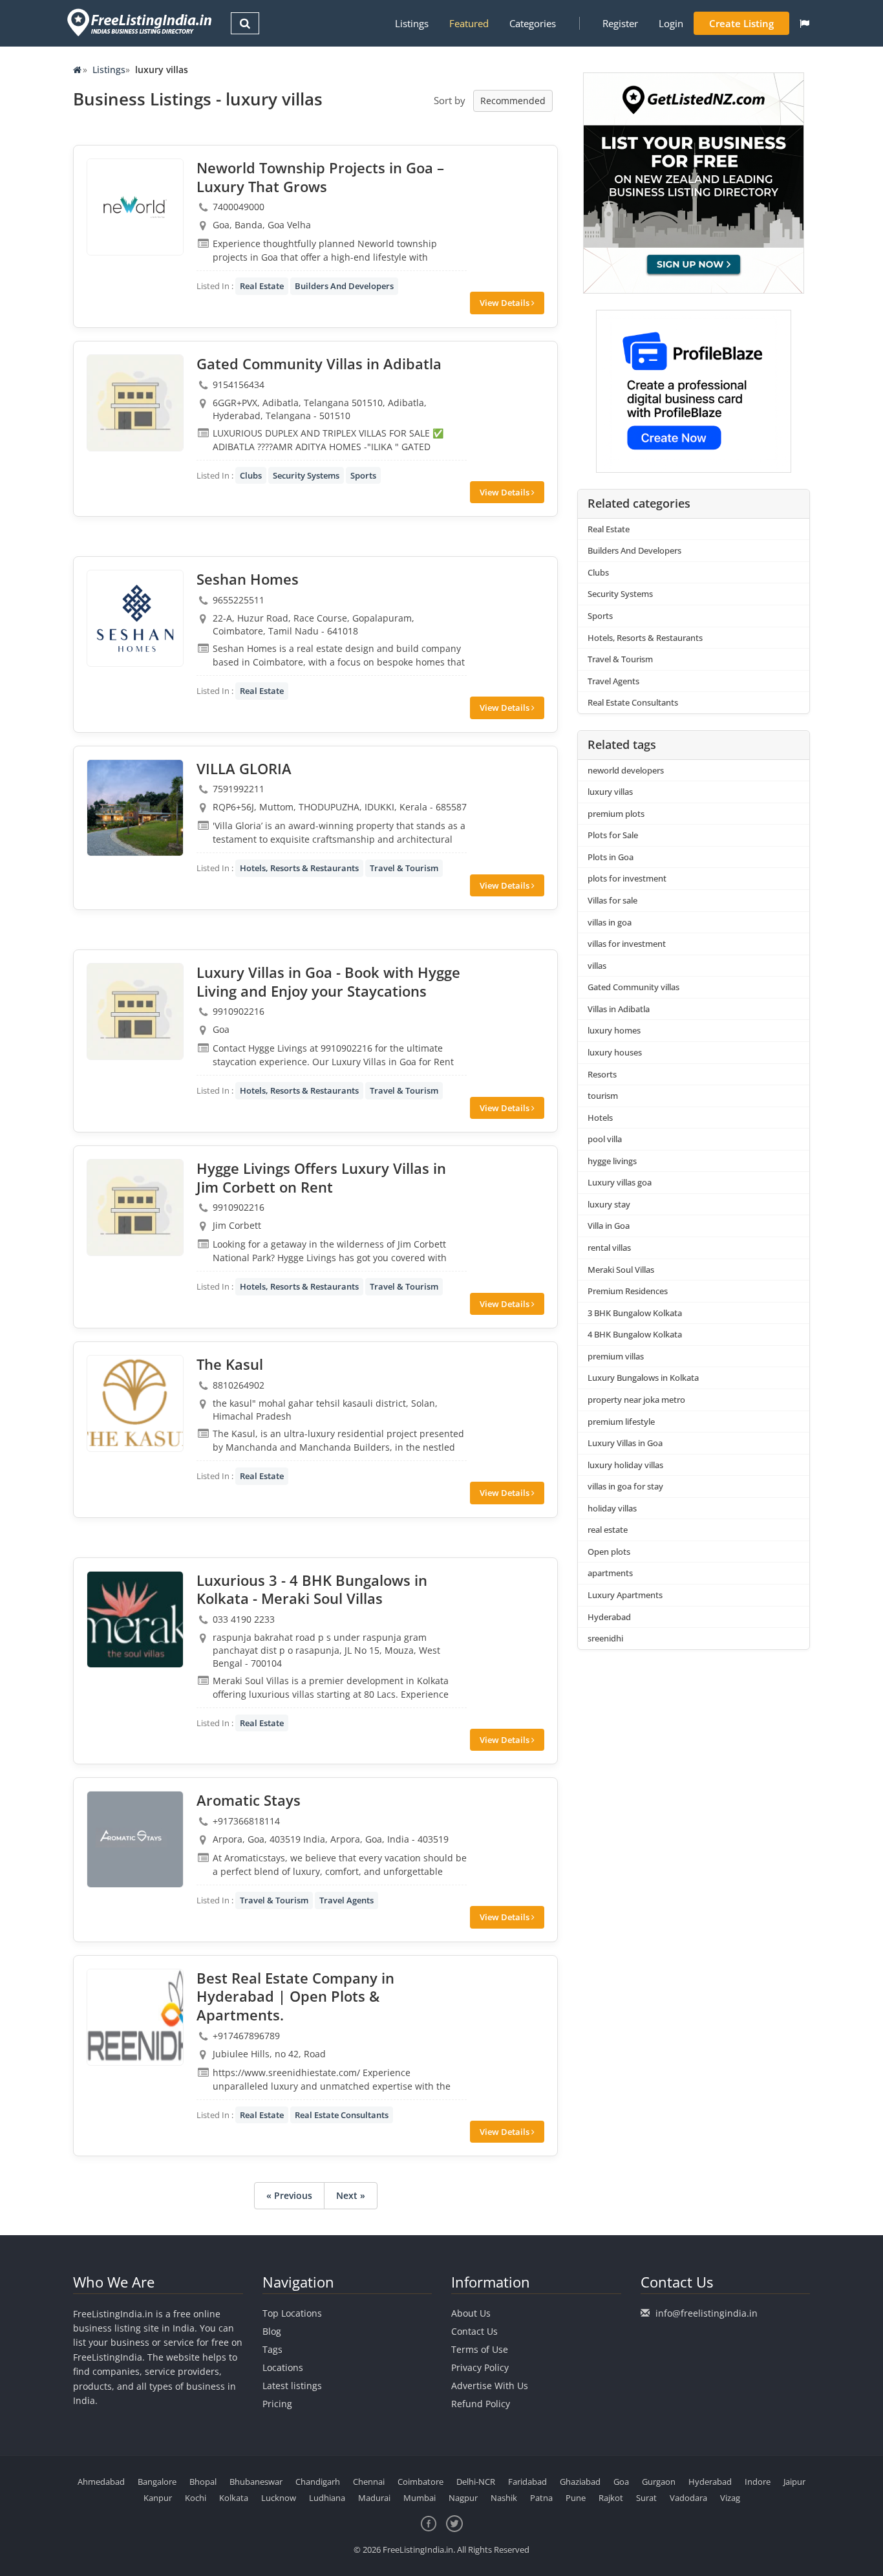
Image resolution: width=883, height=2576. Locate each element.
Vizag (730, 2498)
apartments (610, 1573)
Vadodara (688, 2498)
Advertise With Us (490, 2386)
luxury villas (610, 792)
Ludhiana (327, 2498)
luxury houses (615, 1052)
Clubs (251, 475)
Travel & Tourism (404, 868)
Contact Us (474, 2331)
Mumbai (420, 2498)
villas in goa (610, 922)
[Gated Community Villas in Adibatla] (135, 403)
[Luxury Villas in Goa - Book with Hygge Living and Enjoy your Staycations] (135, 1012)
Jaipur (794, 2482)
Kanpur (158, 2498)
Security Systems (306, 475)
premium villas (616, 1356)
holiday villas (612, 1508)
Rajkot (611, 2498)
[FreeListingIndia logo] (141, 22)
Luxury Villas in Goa (625, 1443)
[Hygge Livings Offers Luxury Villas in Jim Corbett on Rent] (135, 1207)
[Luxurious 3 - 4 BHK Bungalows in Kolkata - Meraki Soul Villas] (135, 1619)
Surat (646, 2498)
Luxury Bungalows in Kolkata (643, 1378)
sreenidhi (605, 1638)
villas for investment (627, 944)
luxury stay (609, 1204)
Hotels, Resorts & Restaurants (299, 868)
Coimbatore (420, 2482)
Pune (576, 2498)
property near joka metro (636, 1400)
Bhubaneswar (256, 2482)
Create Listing (741, 23)
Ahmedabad (101, 2482)
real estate (608, 1530)
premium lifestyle (621, 1422)
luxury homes (614, 1030)
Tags (272, 2349)
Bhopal (203, 2482)
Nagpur (463, 2498)
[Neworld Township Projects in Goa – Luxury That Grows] (135, 207)
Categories (533, 23)
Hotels (600, 1118)
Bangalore (157, 2482)
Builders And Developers (344, 286)
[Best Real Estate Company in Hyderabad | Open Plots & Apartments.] (135, 2017)
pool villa (605, 1139)
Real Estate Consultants (342, 2115)
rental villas (609, 1248)
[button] (804, 23)
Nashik (504, 2498)
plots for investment (627, 878)
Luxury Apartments (625, 1595)
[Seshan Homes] (135, 618)
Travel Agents (346, 1900)
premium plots (616, 814)
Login (671, 23)
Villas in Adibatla (619, 1009)
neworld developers (626, 770)
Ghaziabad (580, 2482)
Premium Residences (628, 1291)
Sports (363, 475)
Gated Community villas (633, 987)
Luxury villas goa (620, 1182)
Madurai (374, 2498)
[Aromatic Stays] (135, 1839)
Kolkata (234, 2498)
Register (620, 23)
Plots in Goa (611, 857)
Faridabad (527, 2482)
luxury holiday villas (625, 1465)
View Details (505, 303)
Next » (351, 2195)
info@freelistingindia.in (707, 2313)
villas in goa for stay (626, 1486)
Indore (758, 2482)
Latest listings (292, 2386)
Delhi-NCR (476, 2482)
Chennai (369, 2482)
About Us (471, 2313)
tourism (603, 1096)
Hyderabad (609, 1617)
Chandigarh (318, 2482)
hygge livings (612, 1161)
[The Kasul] (135, 1403)
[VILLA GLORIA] (135, 808)
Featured (469, 23)
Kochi (196, 2498)
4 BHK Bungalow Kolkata (635, 1334)
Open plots (609, 1552)
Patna (541, 2498)
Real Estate (262, 286)
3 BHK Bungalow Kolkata (635, 1313)
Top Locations (292, 2313)
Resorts (602, 1074)
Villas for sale (612, 900)
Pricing (277, 2404)
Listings (412, 23)
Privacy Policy (480, 2367)
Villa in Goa (609, 1226)
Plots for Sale (613, 835)
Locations (283, 2367)
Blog (272, 2331)
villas (597, 966)
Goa (621, 2482)
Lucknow (279, 2498)
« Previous (289, 2195)
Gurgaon (659, 2482)
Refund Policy (481, 2404)
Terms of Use (480, 2349)
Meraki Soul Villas (621, 1270)
